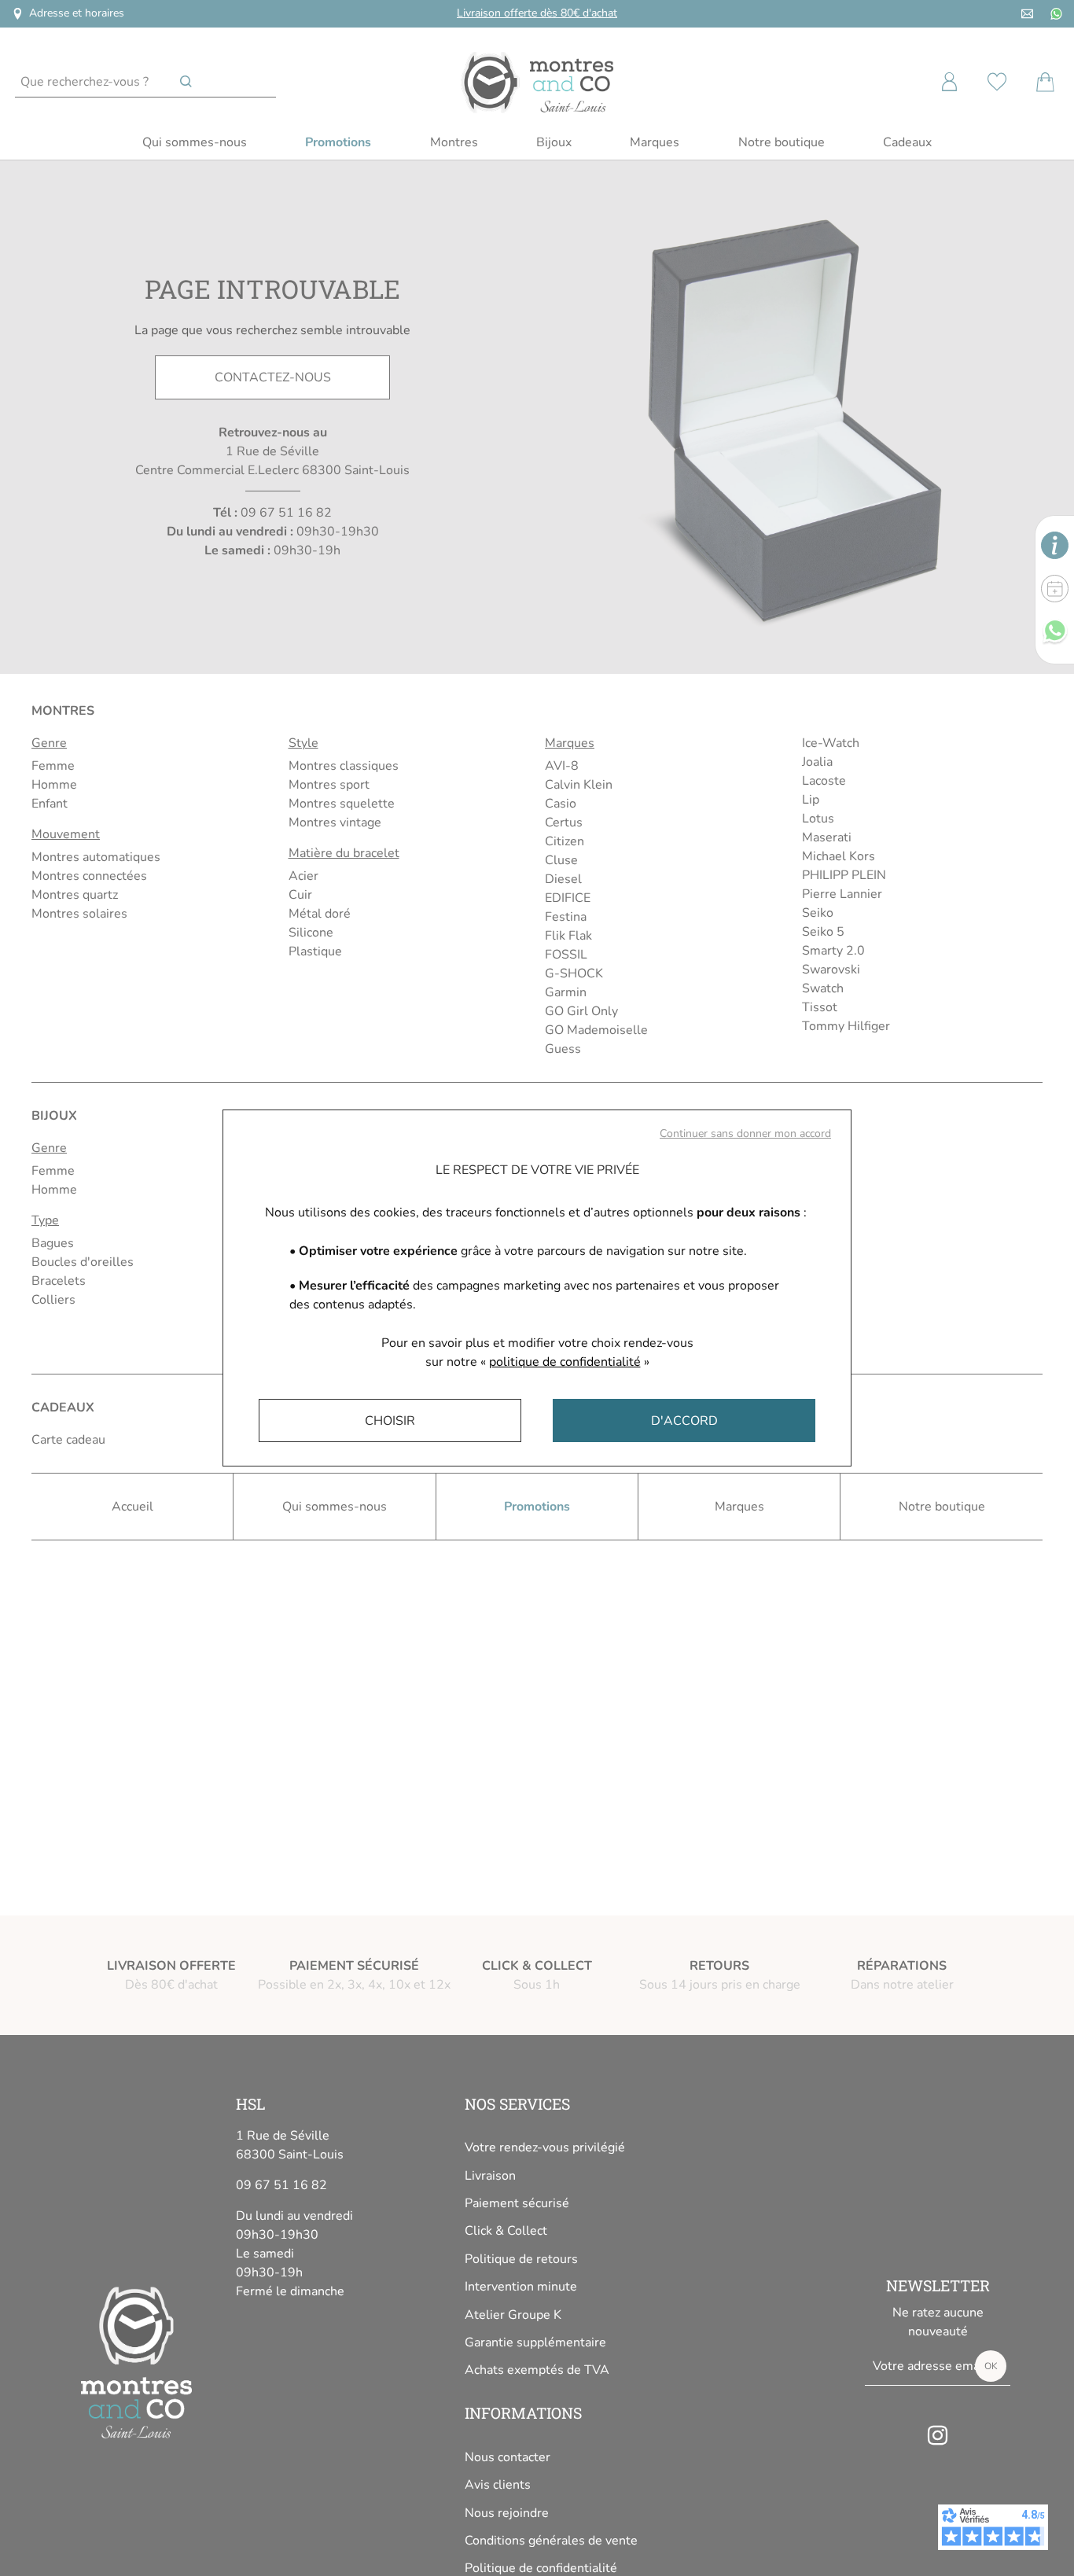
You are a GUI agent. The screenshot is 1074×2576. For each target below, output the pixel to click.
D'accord (684, 1421)
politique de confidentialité (565, 1362)
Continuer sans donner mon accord (745, 1133)
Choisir (390, 1421)
